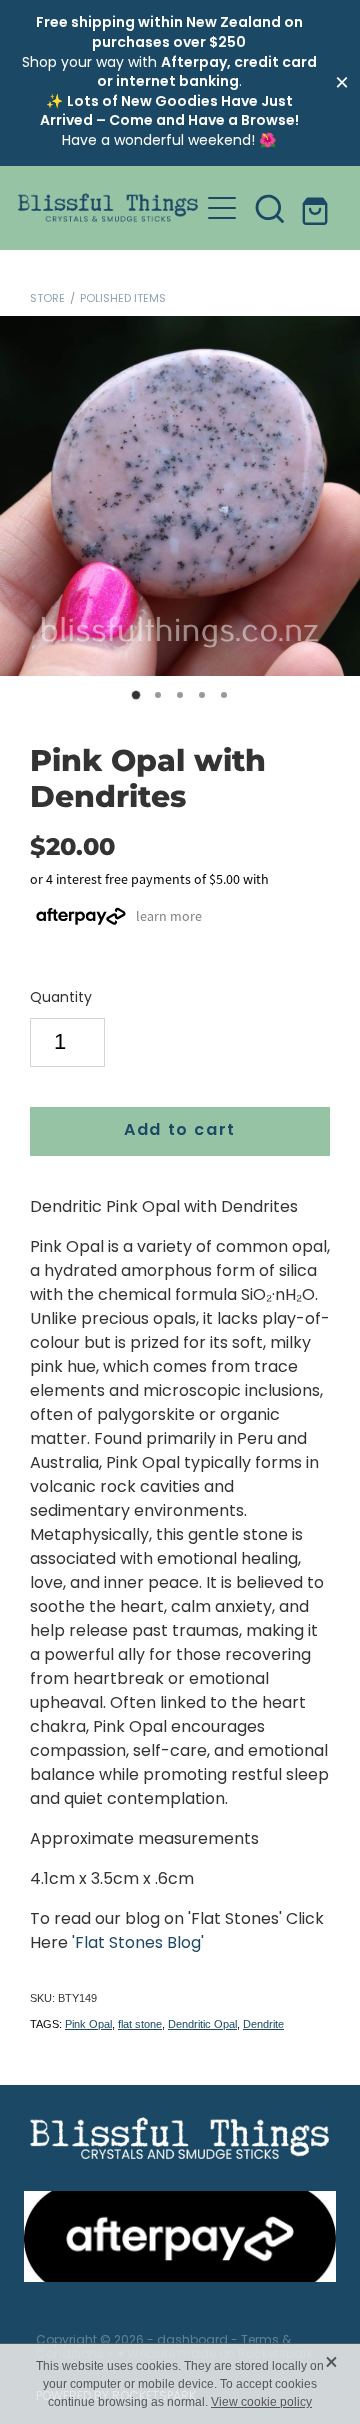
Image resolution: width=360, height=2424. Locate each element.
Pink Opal (88, 2024)
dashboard (192, 2341)
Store (47, 299)
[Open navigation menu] (222, 208)
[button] (270, 208)
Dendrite (263, 2024)
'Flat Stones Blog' (138, 1944)
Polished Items (123, 299)
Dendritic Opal (202, 2024)
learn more (169, 916)
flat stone (140, 2024)
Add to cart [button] (180, 1131)
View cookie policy (261, 2402)
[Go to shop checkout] (318, 208)
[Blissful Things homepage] (108, 207)
